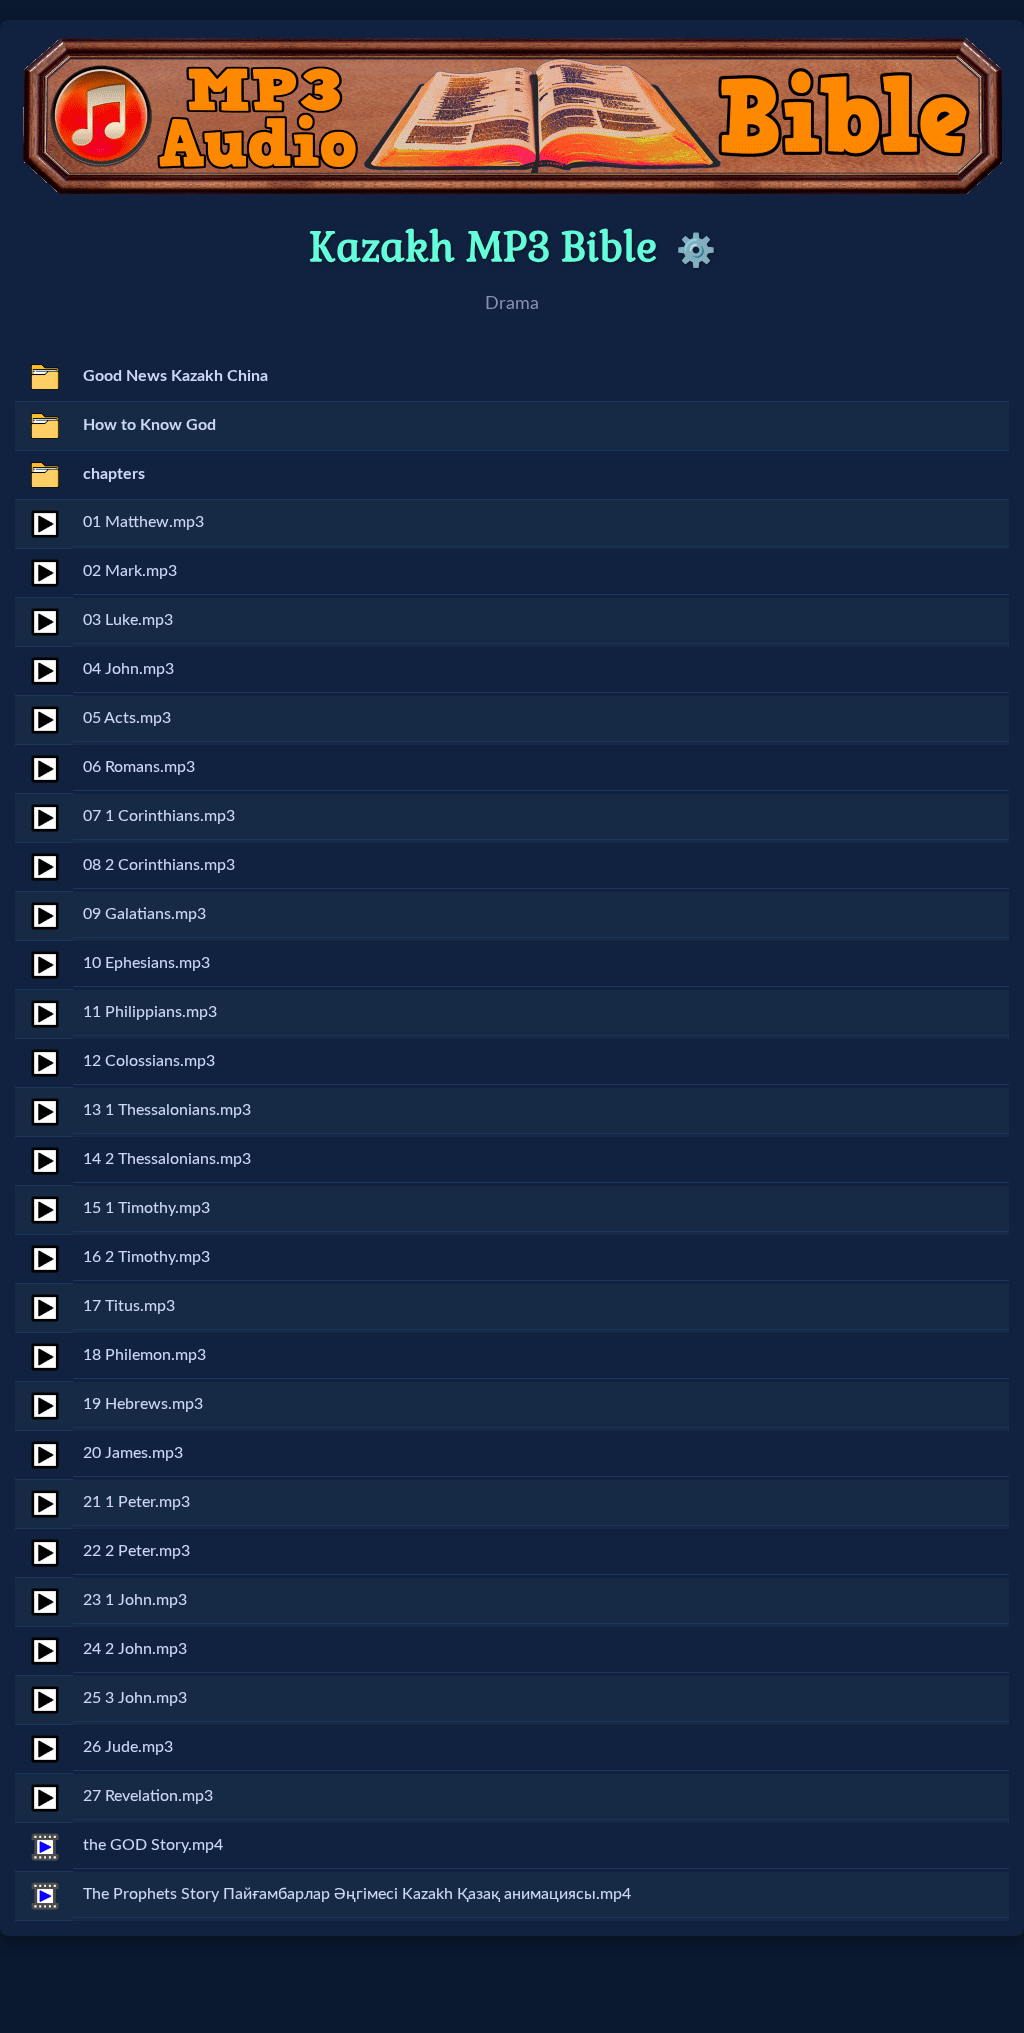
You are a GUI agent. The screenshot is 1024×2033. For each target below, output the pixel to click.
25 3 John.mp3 (135, 1698)
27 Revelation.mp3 (148, 1796)
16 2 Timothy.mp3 (146, 1257)
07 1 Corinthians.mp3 (159, 816)
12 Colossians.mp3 (149, 1061)
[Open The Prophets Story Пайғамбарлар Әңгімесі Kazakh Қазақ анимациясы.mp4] (45, 1896)
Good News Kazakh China (175, 376)
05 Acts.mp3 (127, 718)
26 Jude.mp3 (128, 1747)
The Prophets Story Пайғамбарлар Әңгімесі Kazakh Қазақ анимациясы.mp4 (357, 1894)
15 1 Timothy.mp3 (146, 1208)
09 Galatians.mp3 (144, 914)
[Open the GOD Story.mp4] (45, 1847)
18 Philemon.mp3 (144, 1355)
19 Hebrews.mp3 (143, 1404)
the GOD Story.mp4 (153, 1845)
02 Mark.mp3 (130, 571)
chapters (114, 474)
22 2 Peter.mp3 (136, 1551)
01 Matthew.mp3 (143, 522)
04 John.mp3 (128, 669)
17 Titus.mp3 (129, 1306)
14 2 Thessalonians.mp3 (167, 1159)
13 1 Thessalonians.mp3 (167, 1110)
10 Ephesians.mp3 (146, 963)
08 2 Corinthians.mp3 (159, 865)
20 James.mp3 (133, 1453)
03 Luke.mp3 (128, 620)
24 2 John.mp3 (135, 1649)
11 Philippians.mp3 (150, 1012)
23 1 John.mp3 (135, 1600)
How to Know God (149, 425)
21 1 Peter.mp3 (136, 1502)
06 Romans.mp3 (139, 767)
